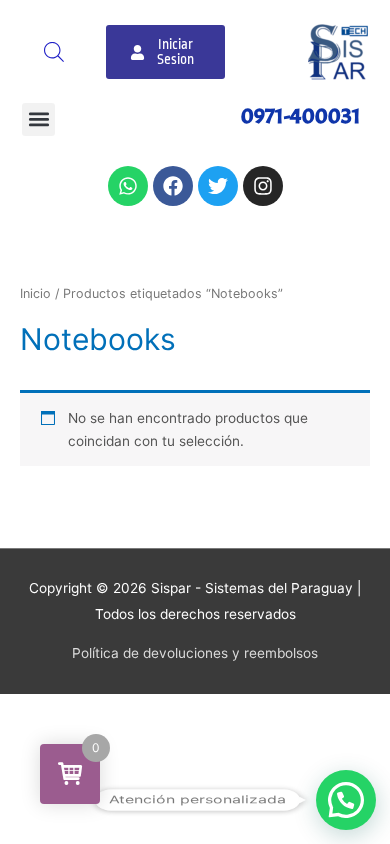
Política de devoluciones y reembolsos (195, 653)
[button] (38, 119)
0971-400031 (301, 116)
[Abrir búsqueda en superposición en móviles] (54, 52)
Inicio (35, 293)
